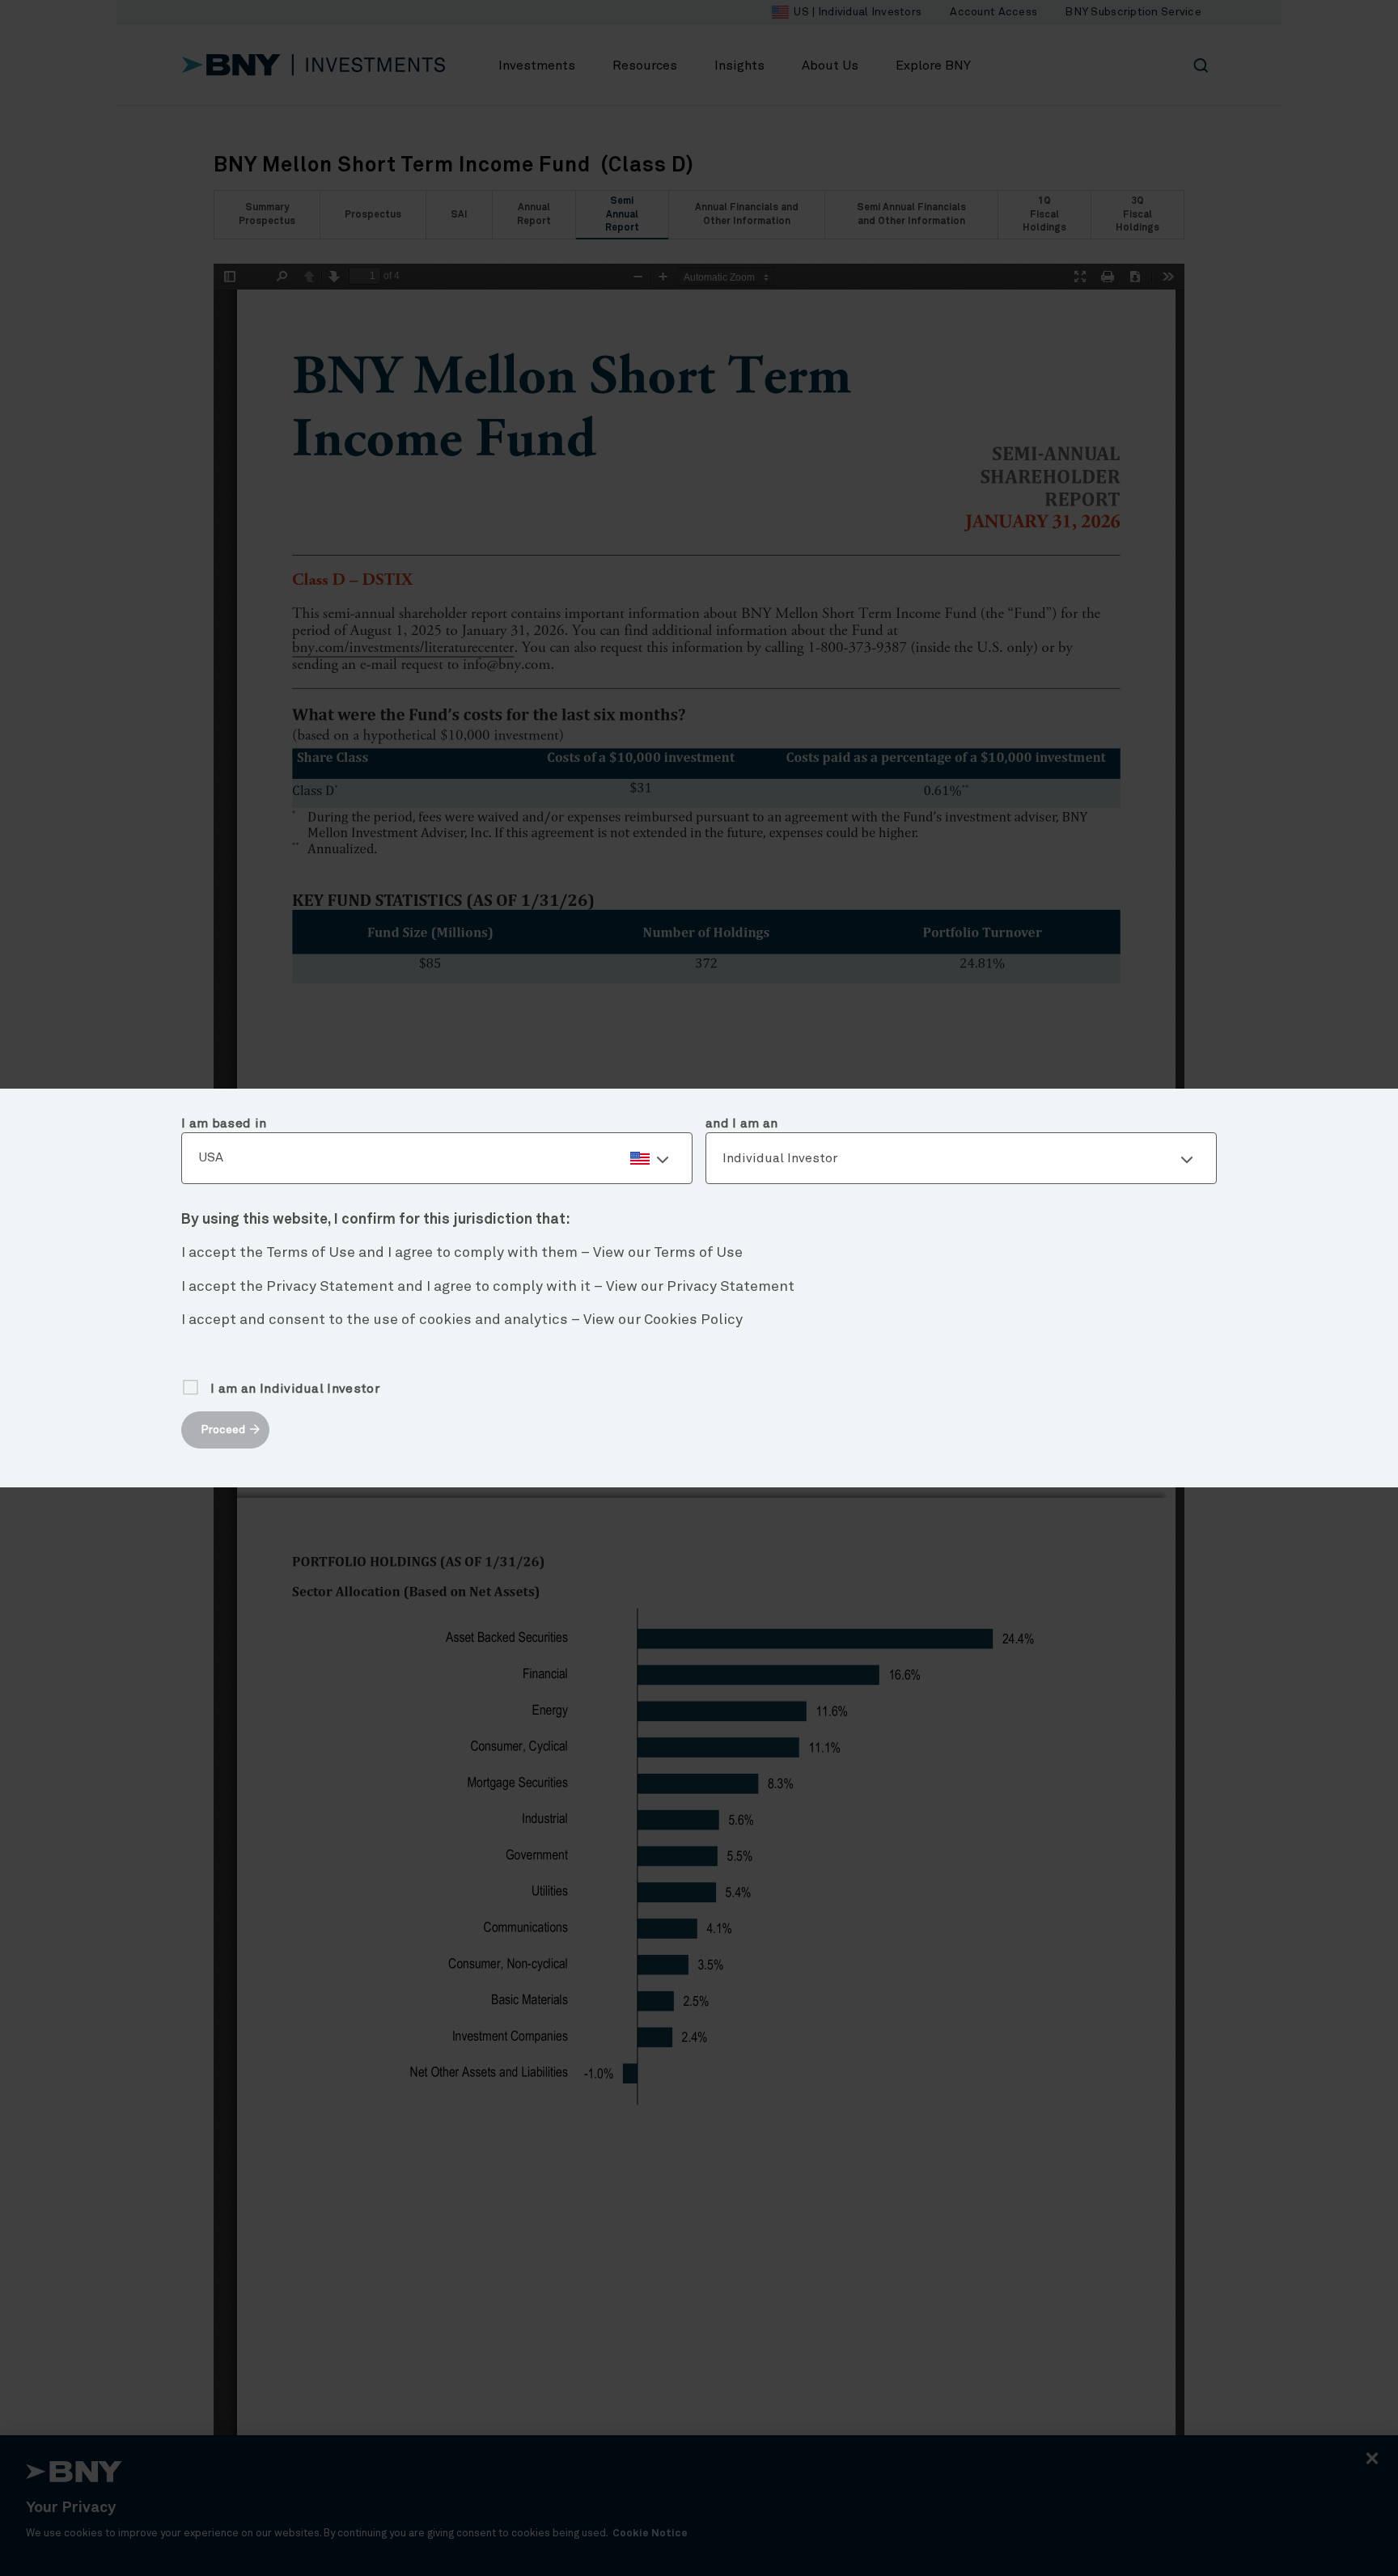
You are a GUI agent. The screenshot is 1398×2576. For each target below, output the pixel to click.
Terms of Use (698, 1253)
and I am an (742, 1123)
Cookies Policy (693, 1320)
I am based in (224, 1123)
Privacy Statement (731, 1287)
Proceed (223, 1430)
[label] (437, 1158)
